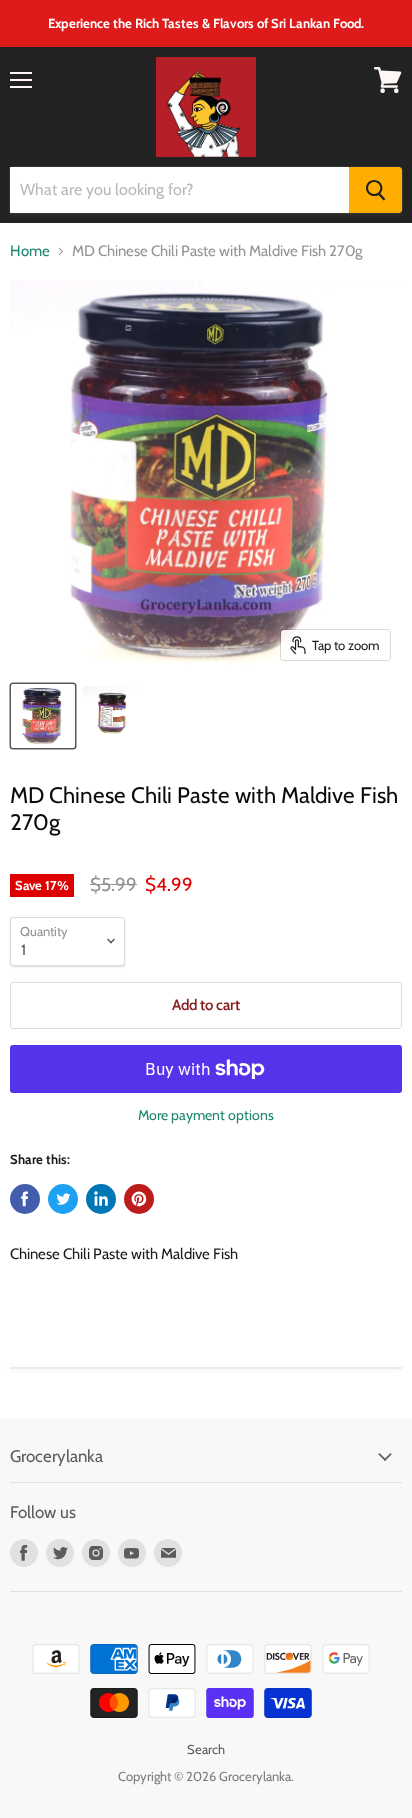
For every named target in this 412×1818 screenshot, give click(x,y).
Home (30, 251)
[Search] (375, 190)
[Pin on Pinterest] (139, 1199)
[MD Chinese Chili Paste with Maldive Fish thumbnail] (43, 716)
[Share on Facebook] (25, 1199)
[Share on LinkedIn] (101, 1199)
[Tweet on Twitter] (63, 1199)
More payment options (206, 1115)
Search (206, 1749)
